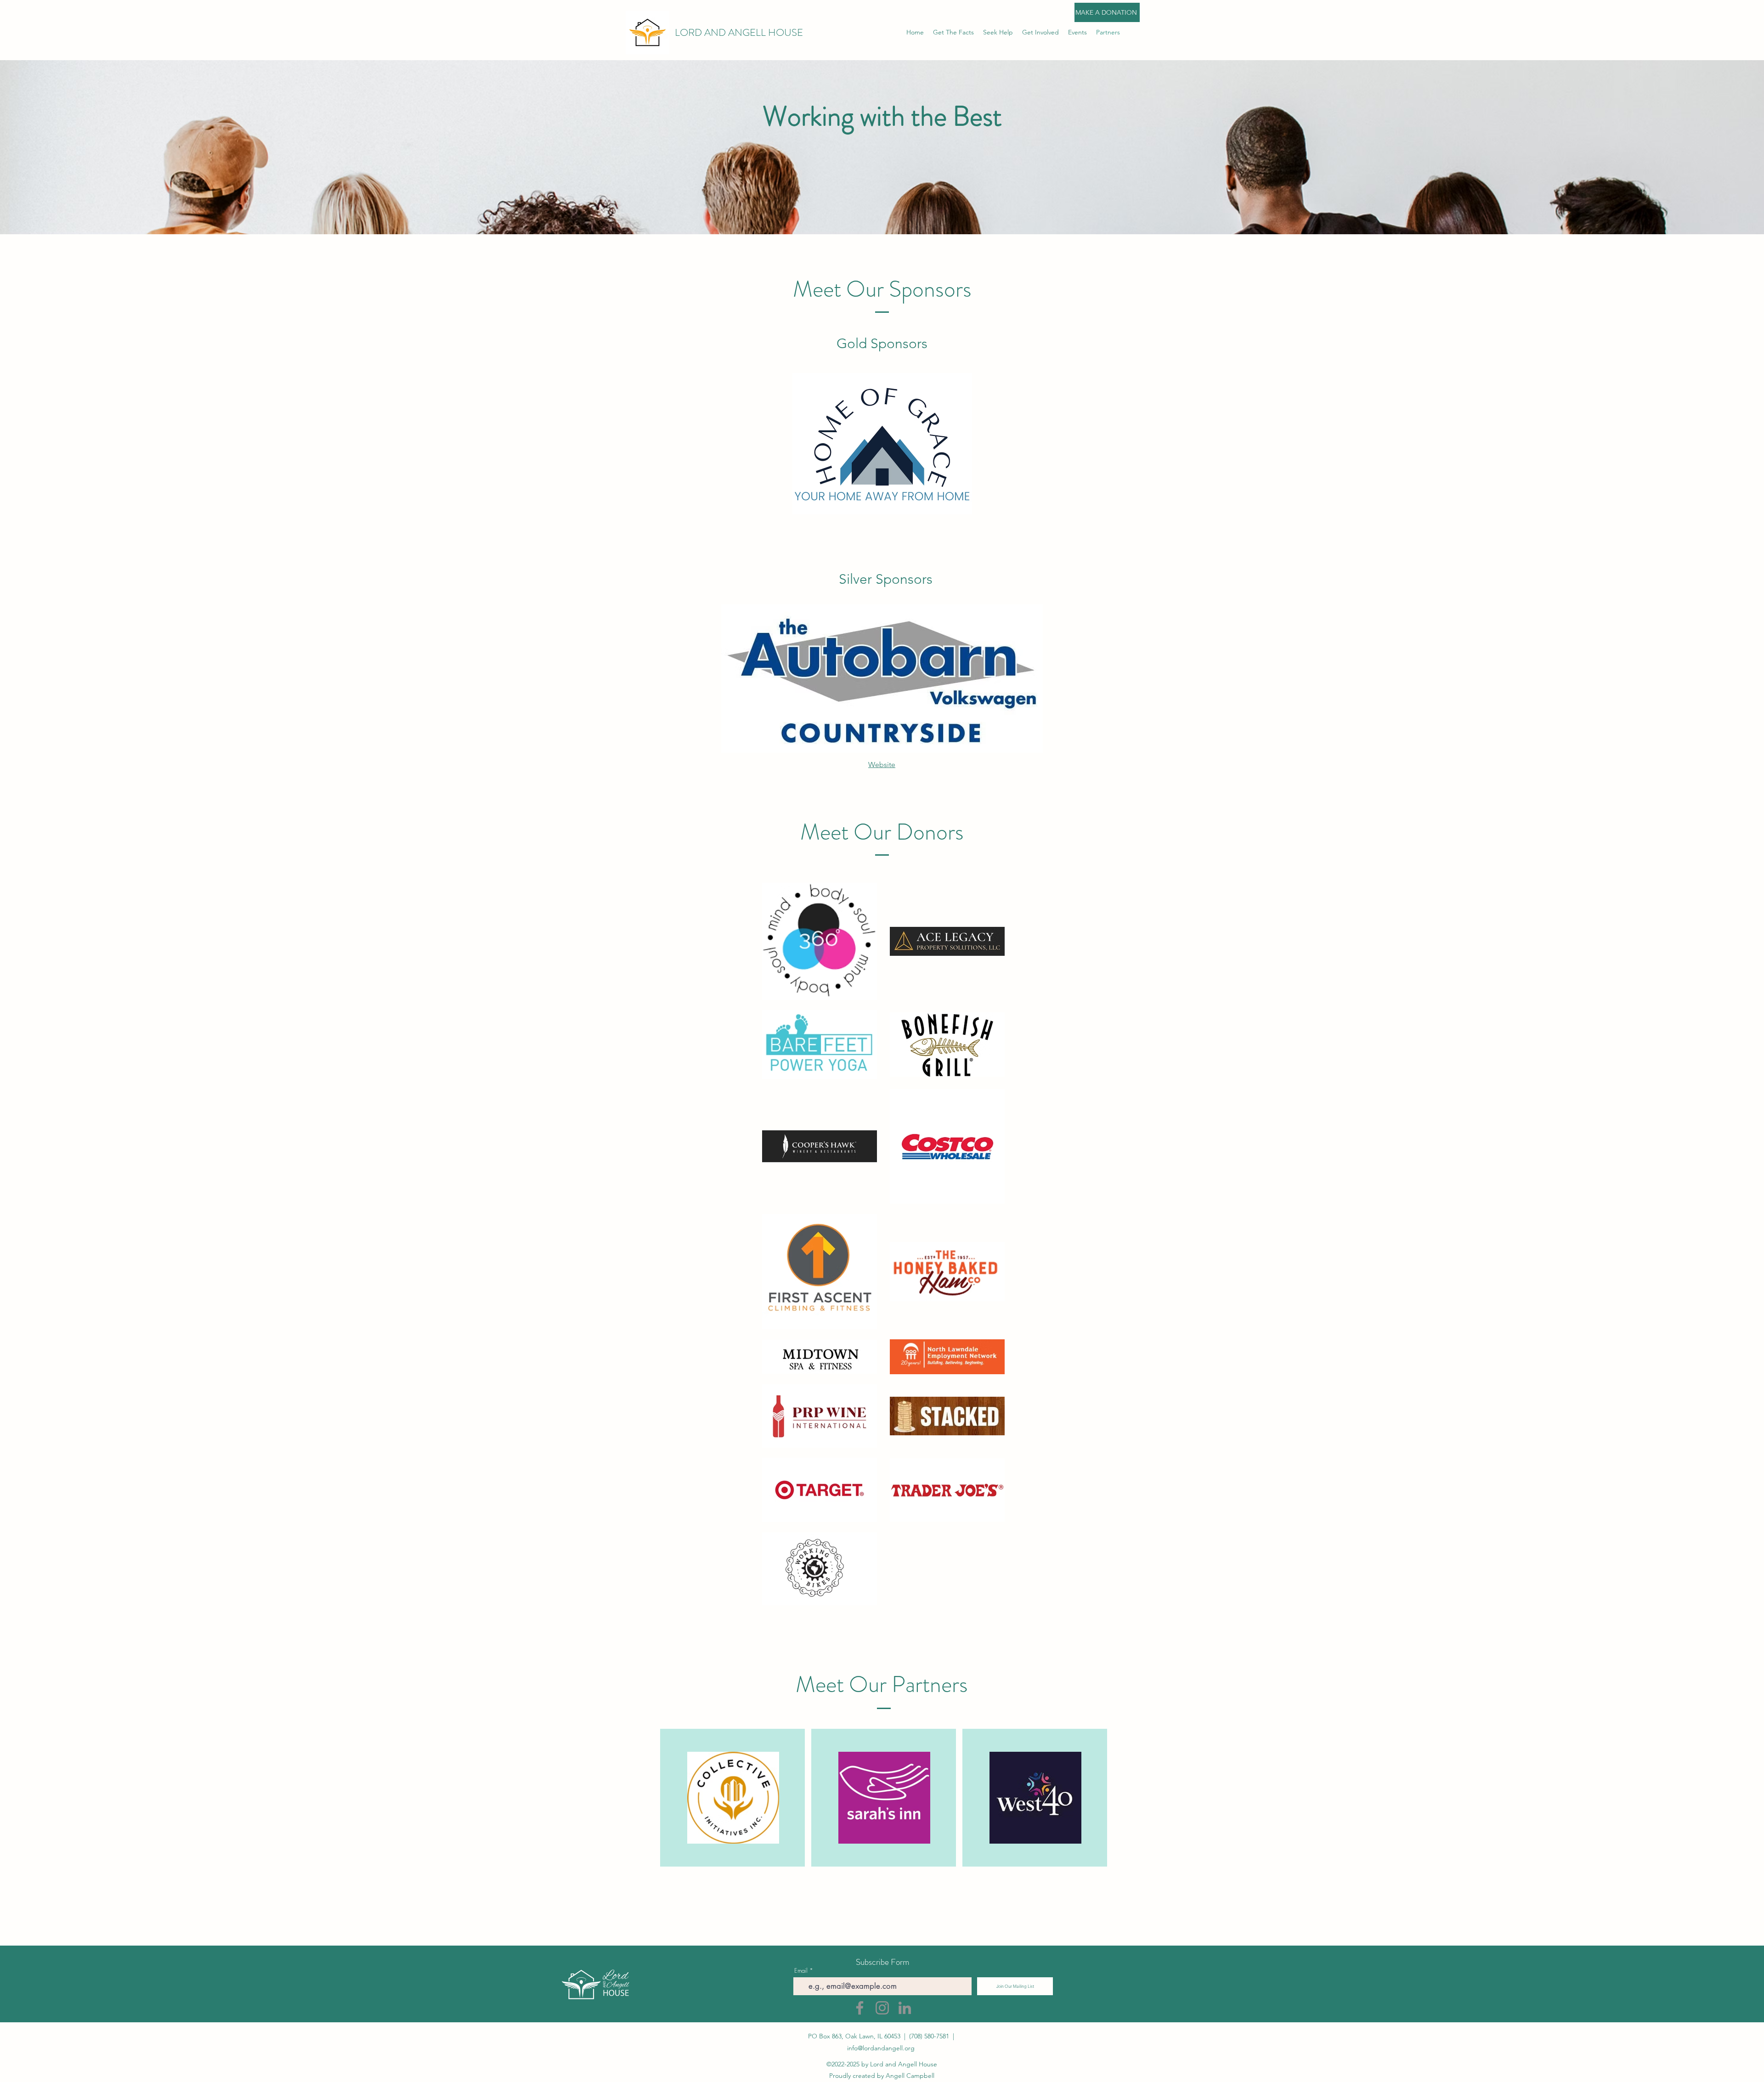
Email (801, 1971)
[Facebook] (860, 2008)
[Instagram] (882, 2008)
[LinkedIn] (905, 2008)
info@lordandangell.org (881, 2048)
